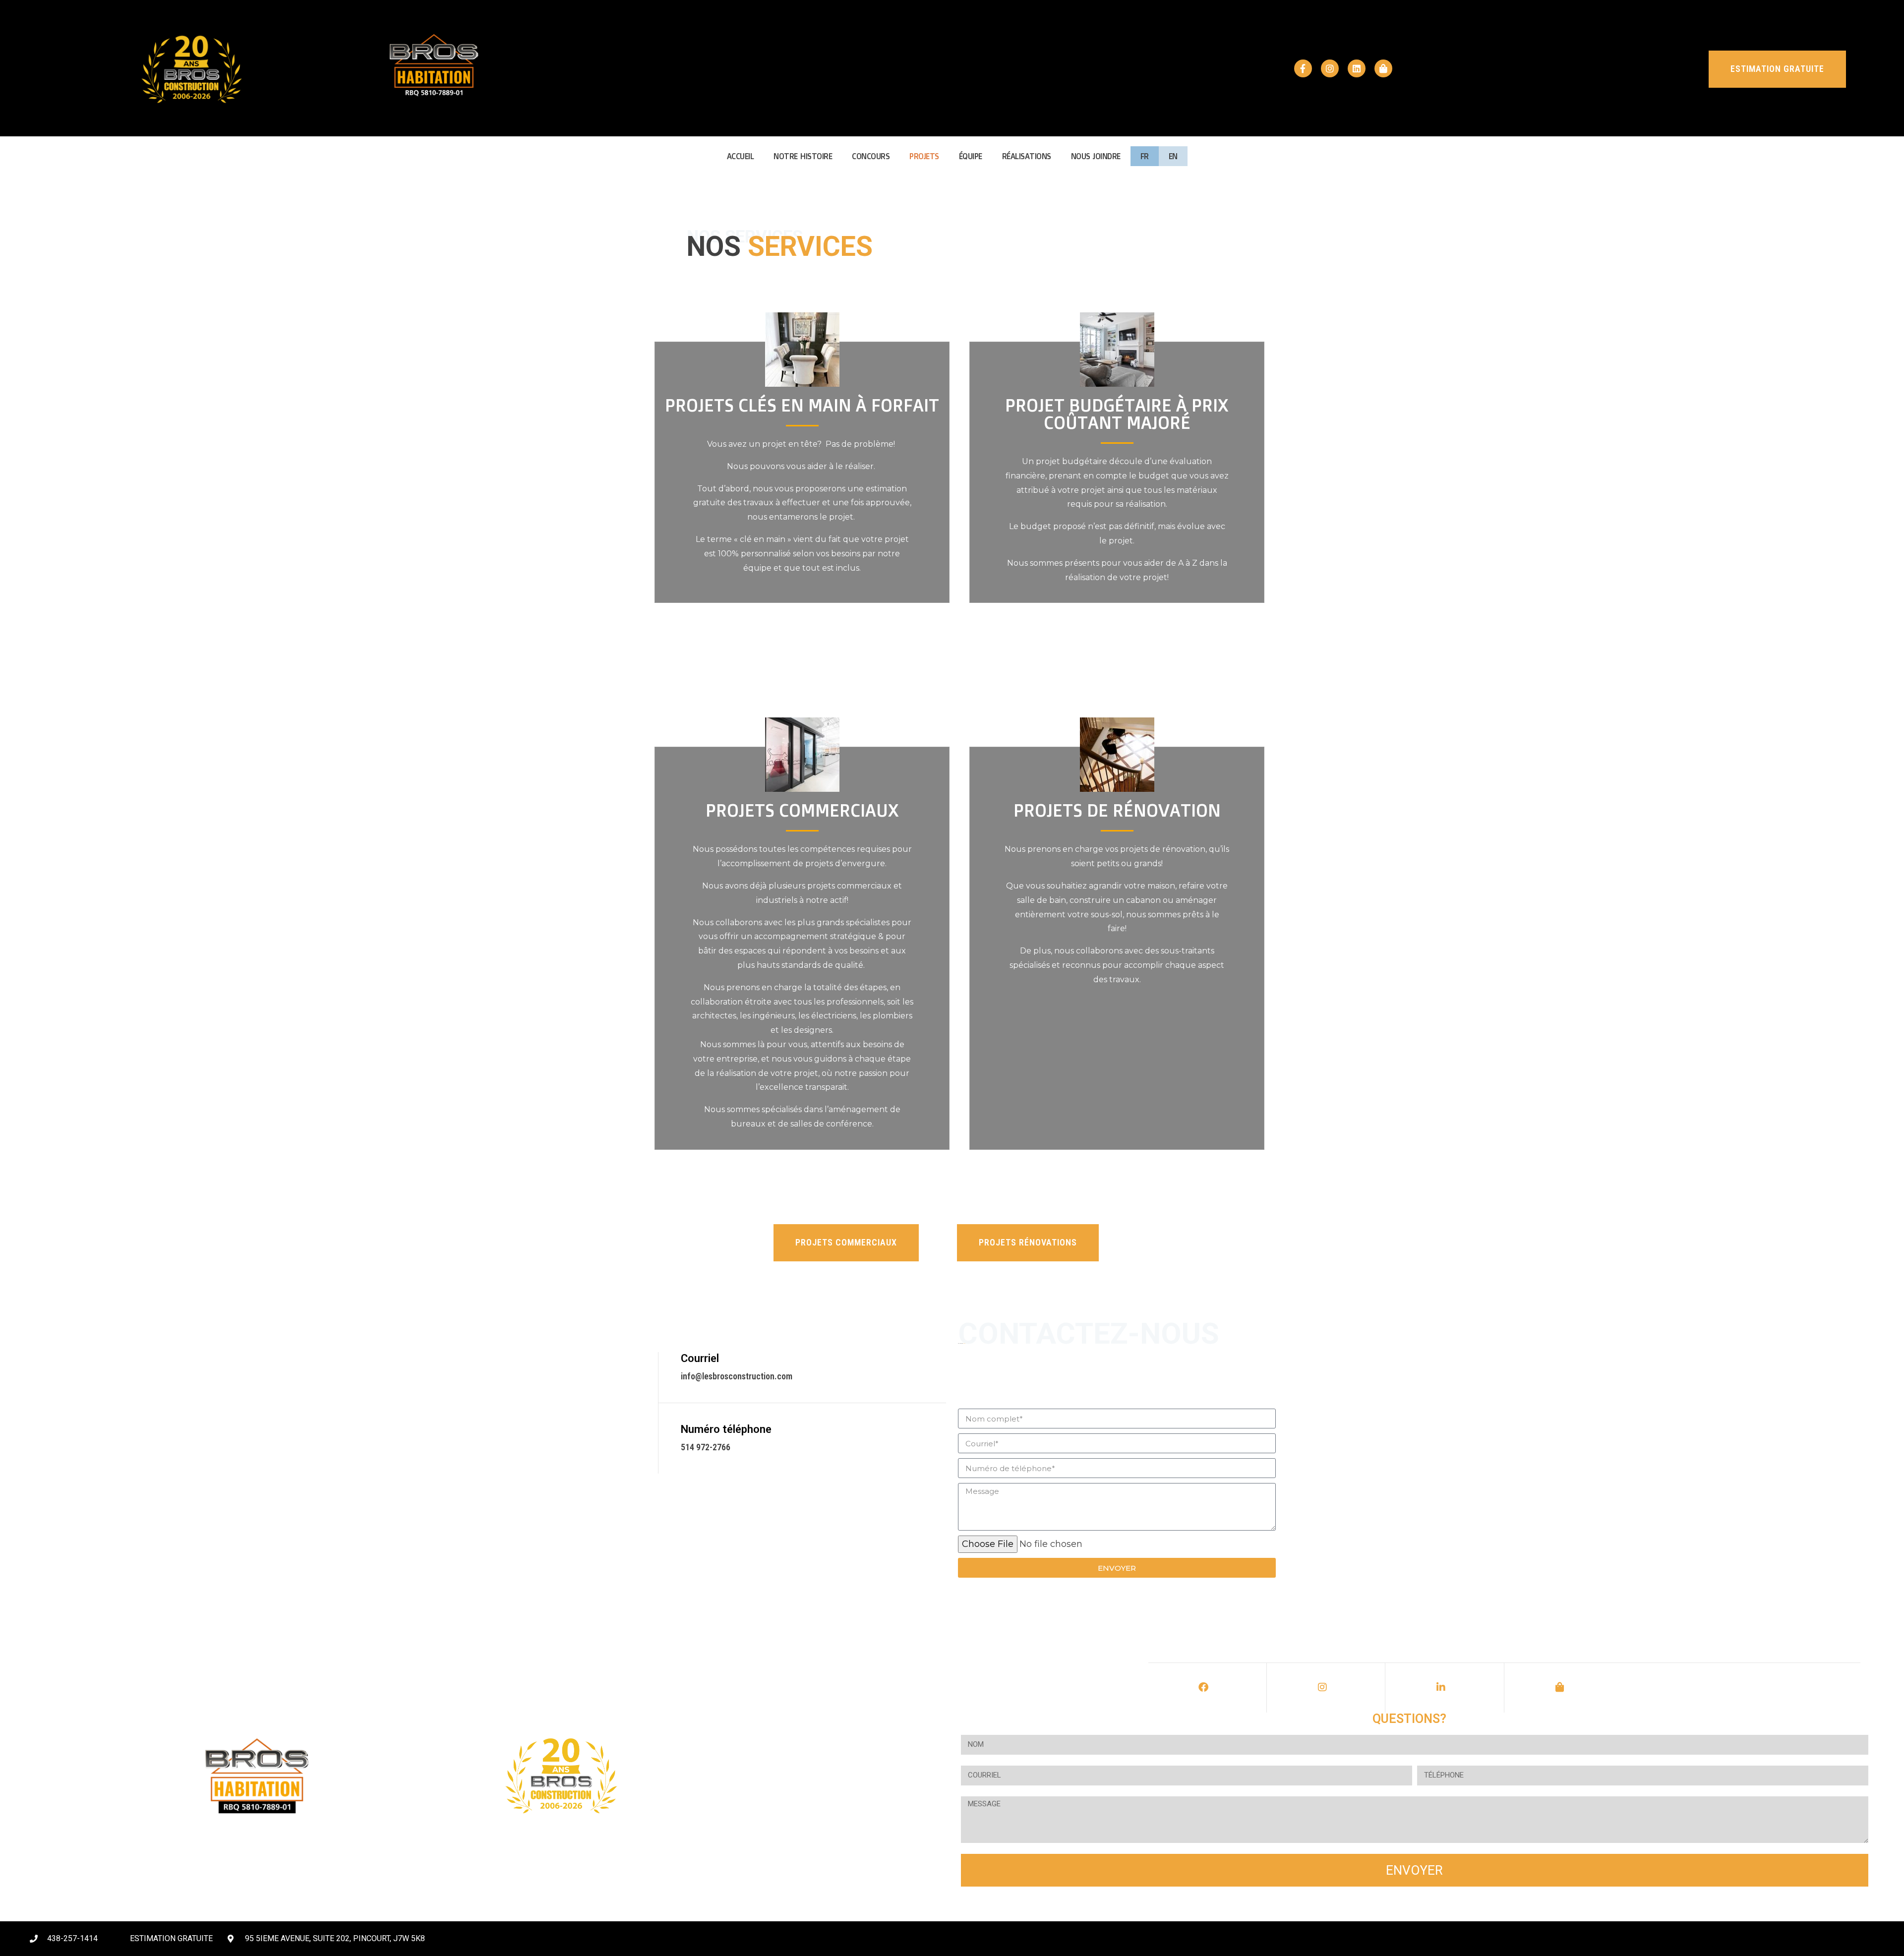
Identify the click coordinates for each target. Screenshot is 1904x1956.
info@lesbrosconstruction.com (737, 1376)
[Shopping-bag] (1383, 68)
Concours (871, 156)
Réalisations (1027, 156)
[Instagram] (1330, 68)
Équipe (971, 156)
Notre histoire (803, 156)
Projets (924, 156)
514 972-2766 (706, 1447)
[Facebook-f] (1303, 68)
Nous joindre (1096, 156)
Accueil (741, 156)
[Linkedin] (1357, 68)
